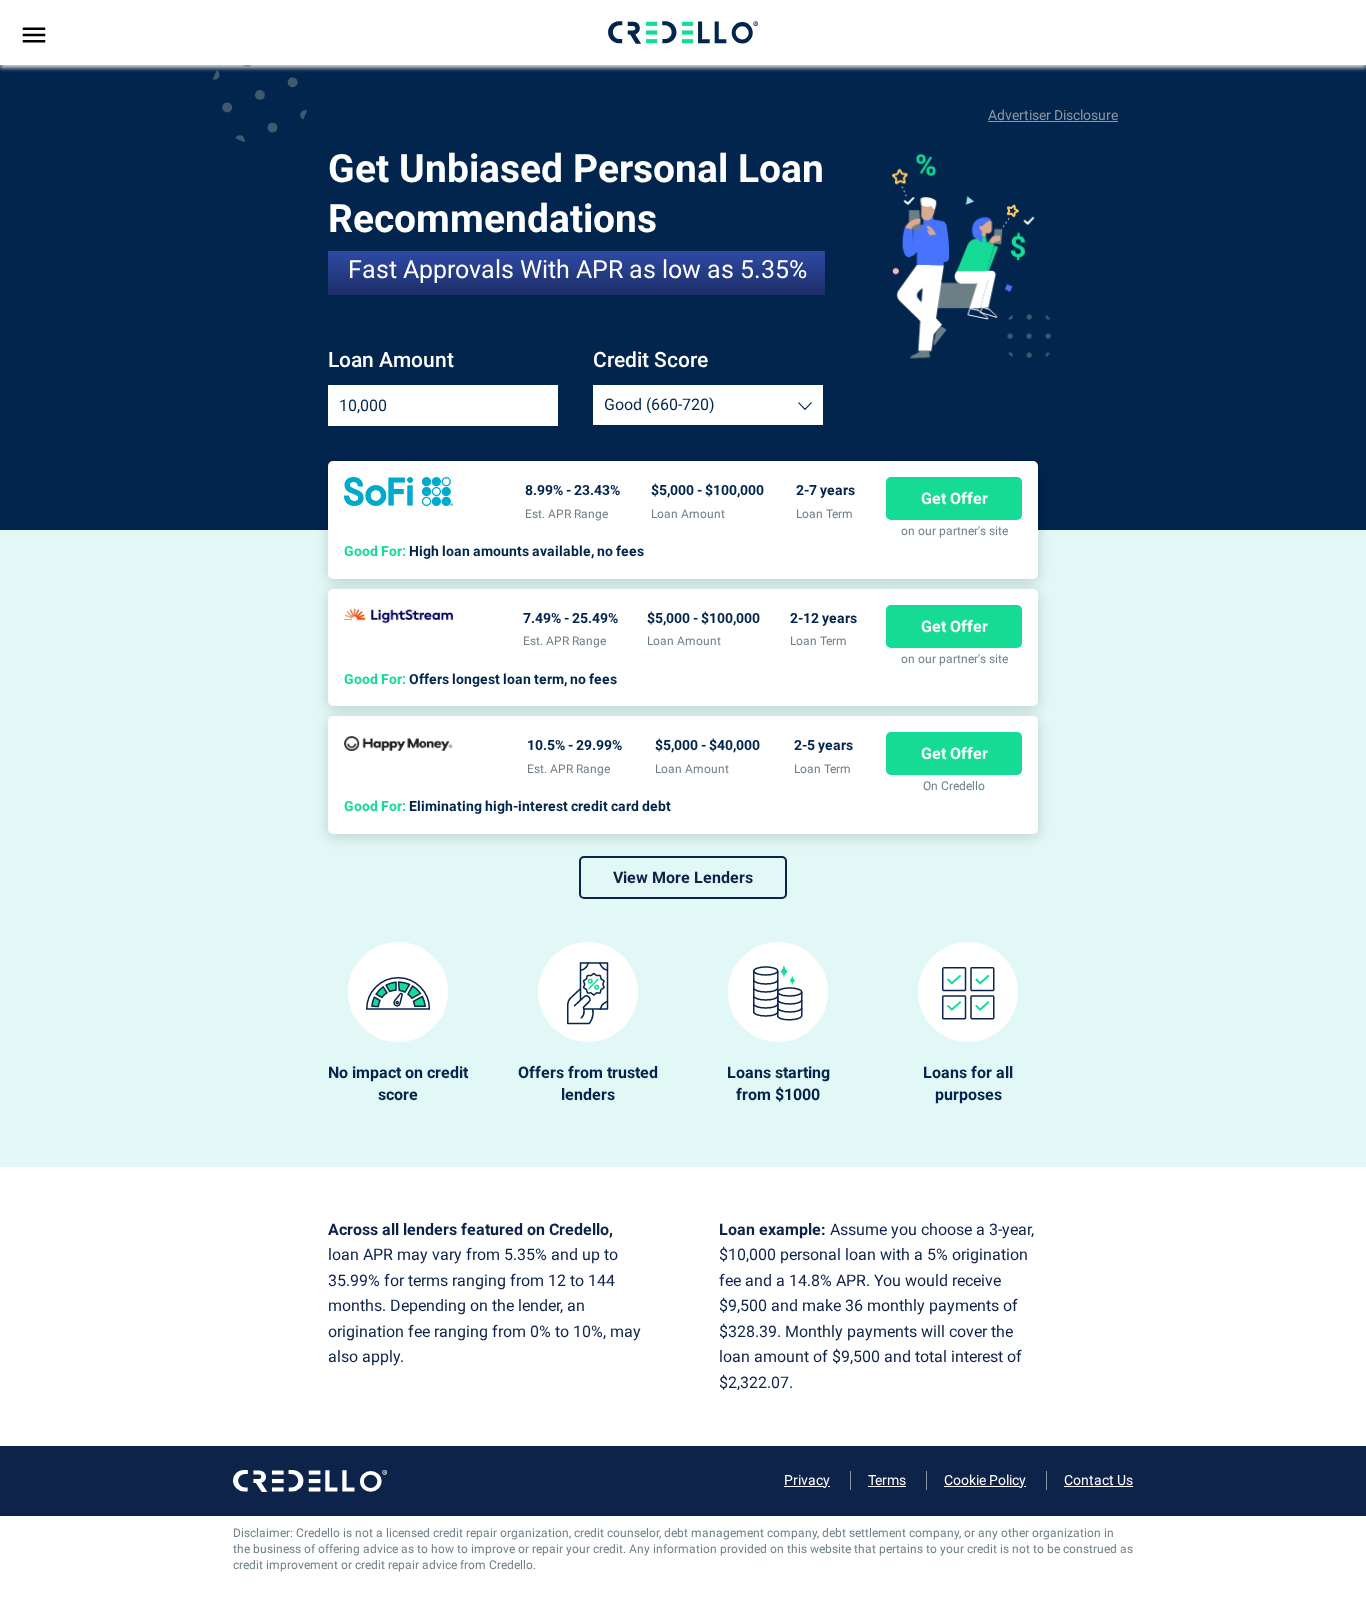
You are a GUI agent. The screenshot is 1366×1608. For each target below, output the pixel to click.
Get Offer (954, 498)
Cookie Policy (985, 1480)
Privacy (807, 1480)
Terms (887, 1480)
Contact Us (1098, 1480)
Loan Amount (391, 360)
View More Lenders (683, 877)
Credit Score (650, 360)
